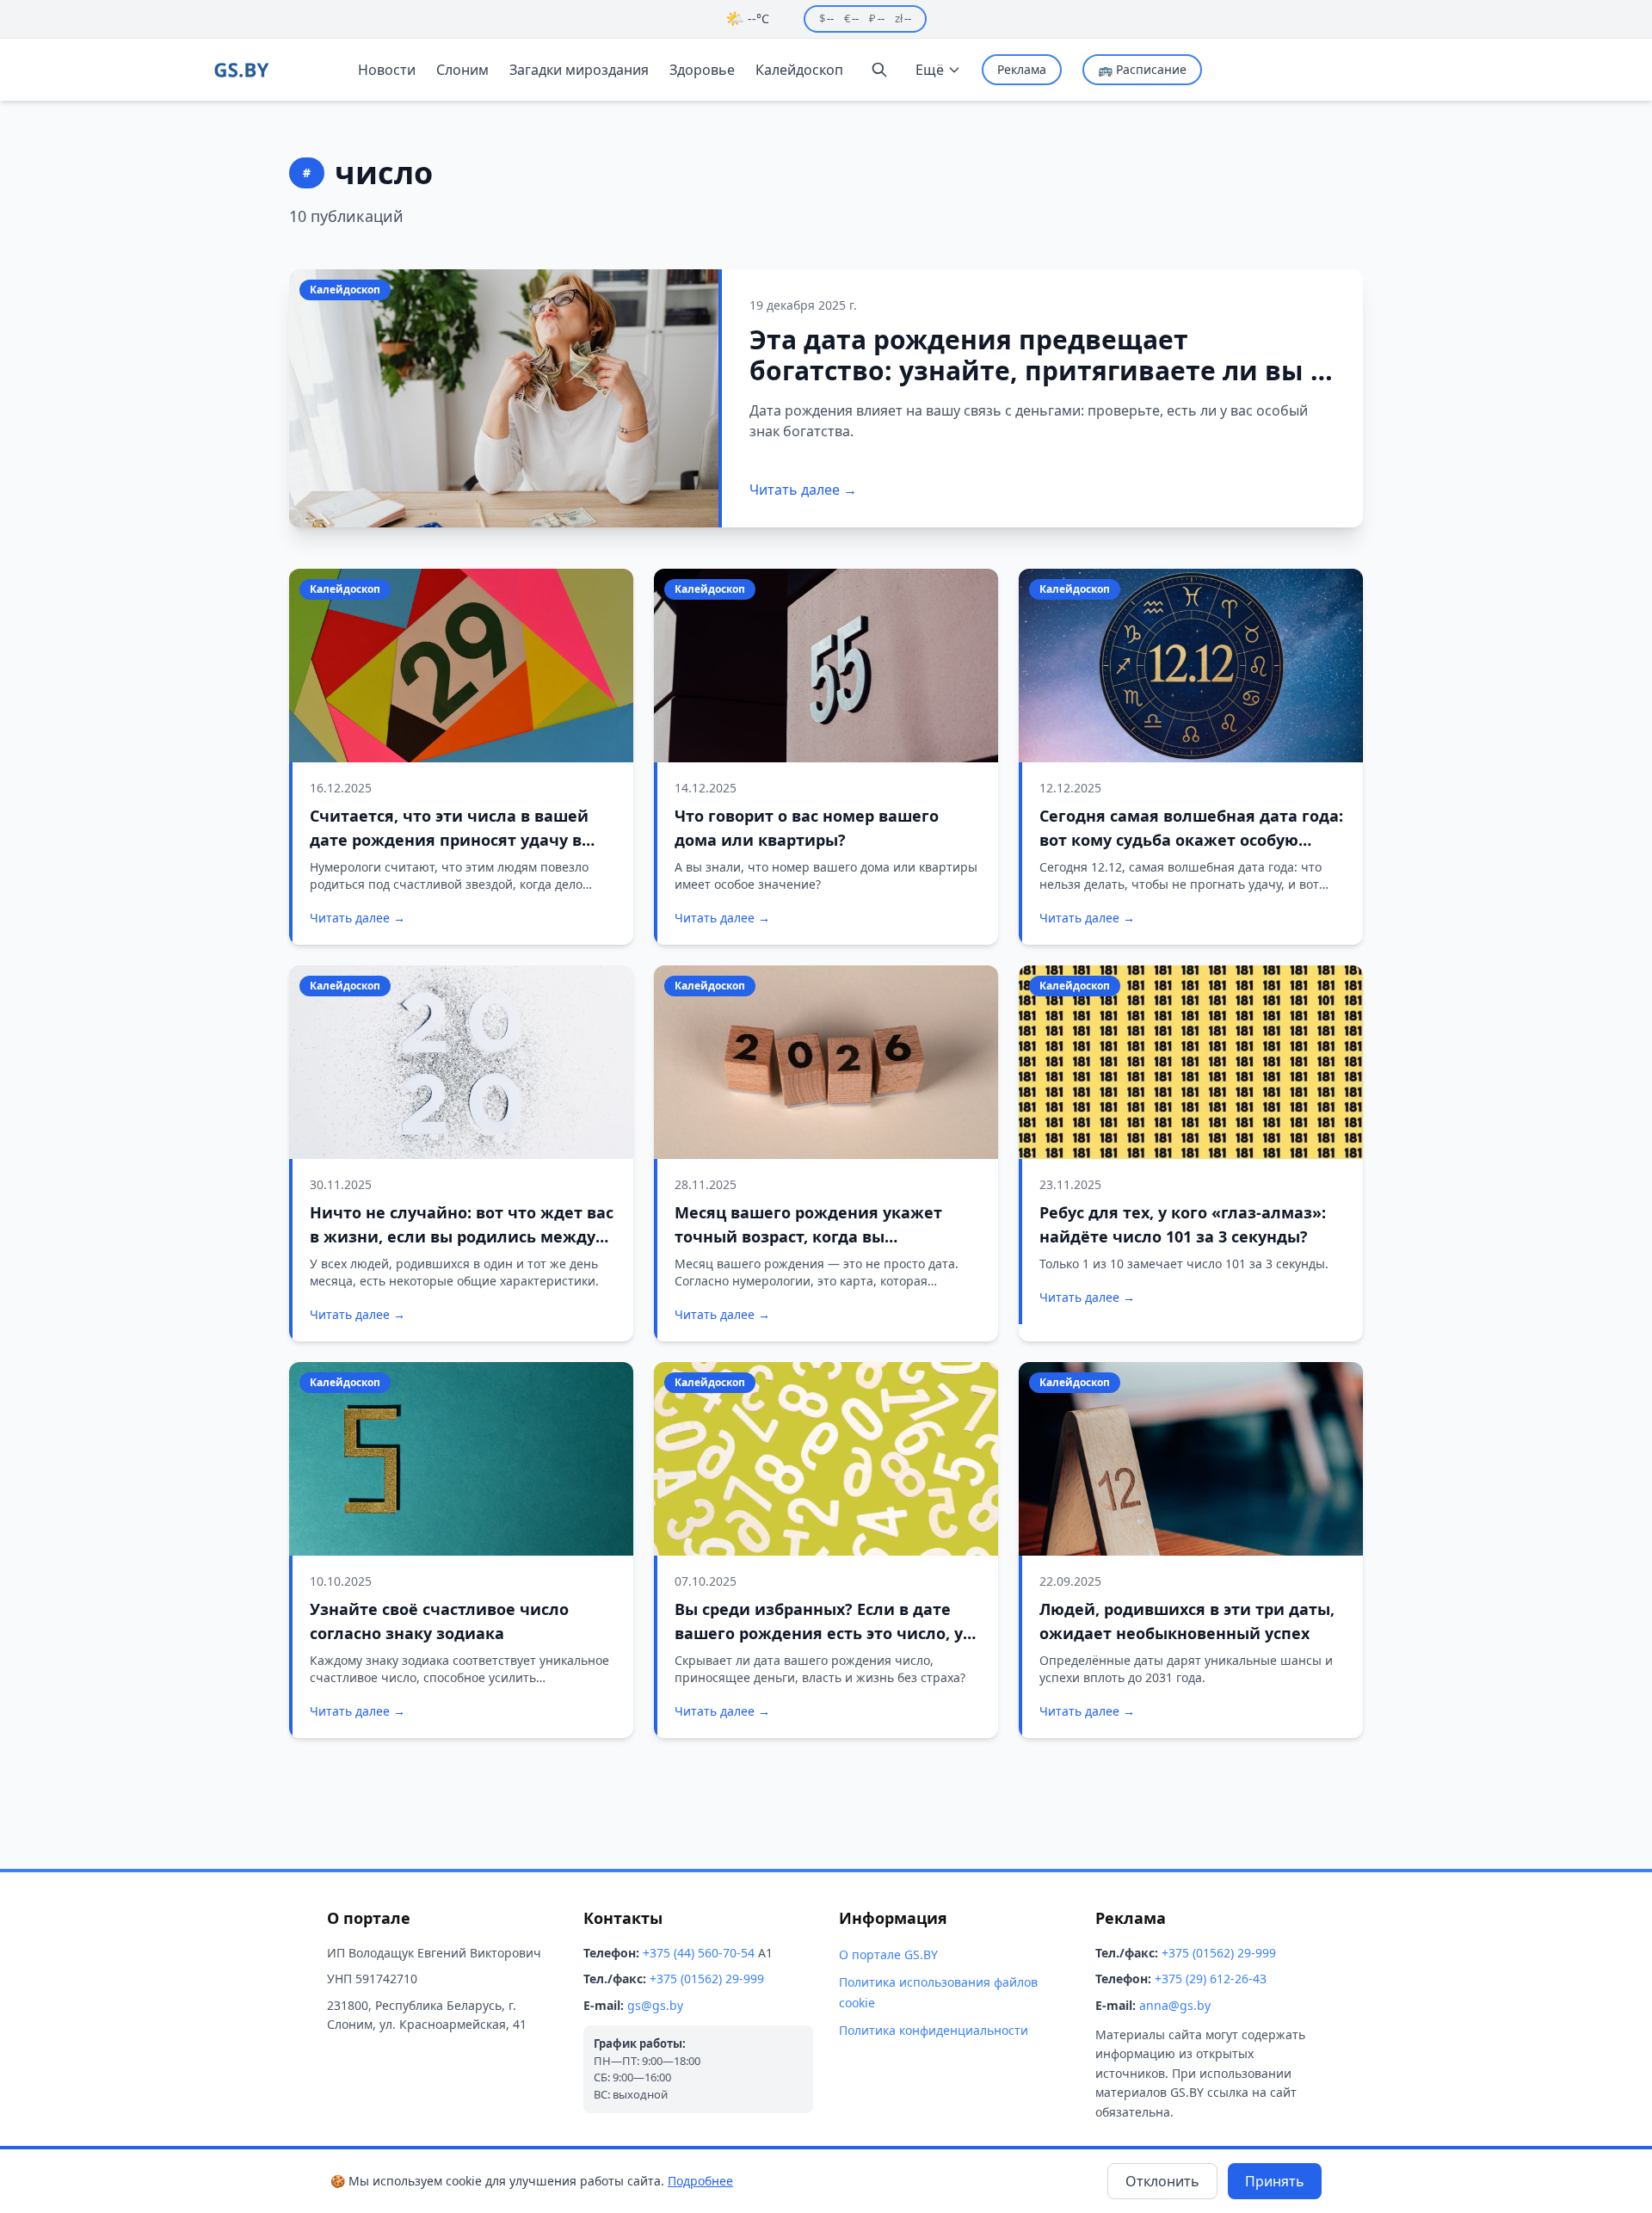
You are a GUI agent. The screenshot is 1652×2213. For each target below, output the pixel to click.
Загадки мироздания (579, 70)
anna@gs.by (1175, 2005)
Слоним (462, 70)
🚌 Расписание (1142, 69)
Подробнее (700, 2181)
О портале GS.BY (888, 1954)
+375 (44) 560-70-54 (699, 1953)
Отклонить (1162, 2181)
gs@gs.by (655, 2005)
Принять (1275, 2181)
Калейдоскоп (799, 70)
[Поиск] (879, 70)
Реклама (1022, 69)
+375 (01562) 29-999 (707, 1979)
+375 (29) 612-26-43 (1211, 1979)
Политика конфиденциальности (934, 2030)
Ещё (930, 70)
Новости (387, 70)
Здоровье (702, 70)
